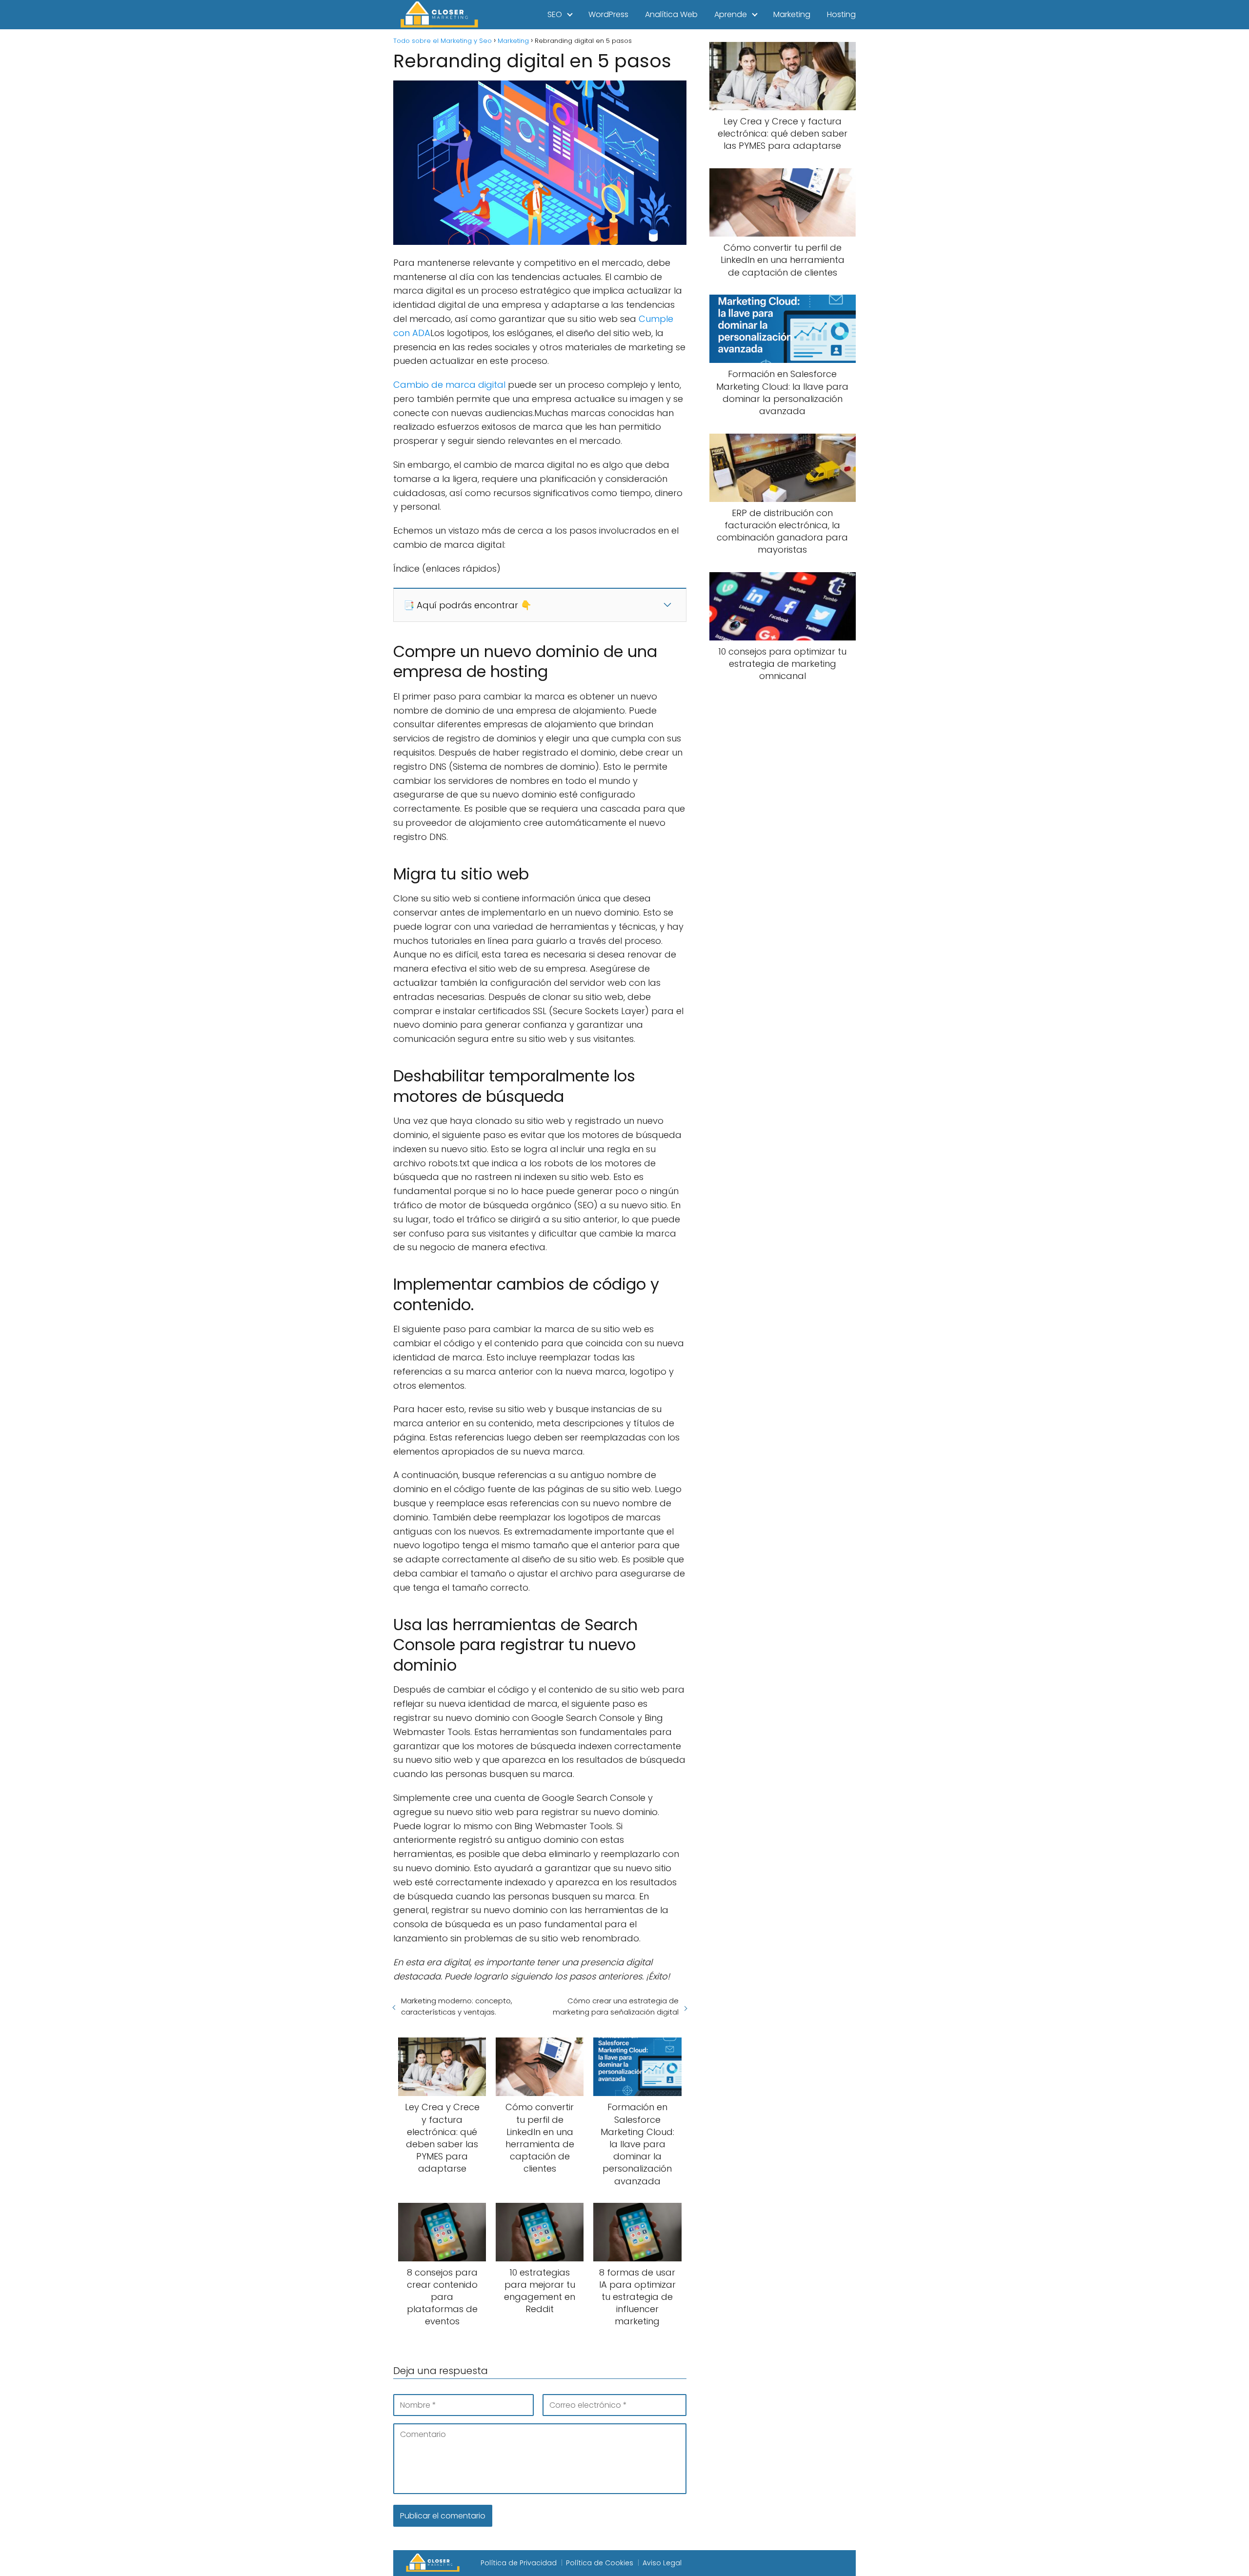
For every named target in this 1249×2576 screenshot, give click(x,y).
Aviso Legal (662, 2563)
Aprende (731, 14)
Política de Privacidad (519, 2563)
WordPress (608, 14)
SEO (555, 14)
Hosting (841, 14)
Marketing (792, 14)
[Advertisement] (783, 853)
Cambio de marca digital (449, 385)
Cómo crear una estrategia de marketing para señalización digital (615, 2006)
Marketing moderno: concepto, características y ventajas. (457, 2006)
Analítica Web (671, 14)
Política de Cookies (600, 2563)
